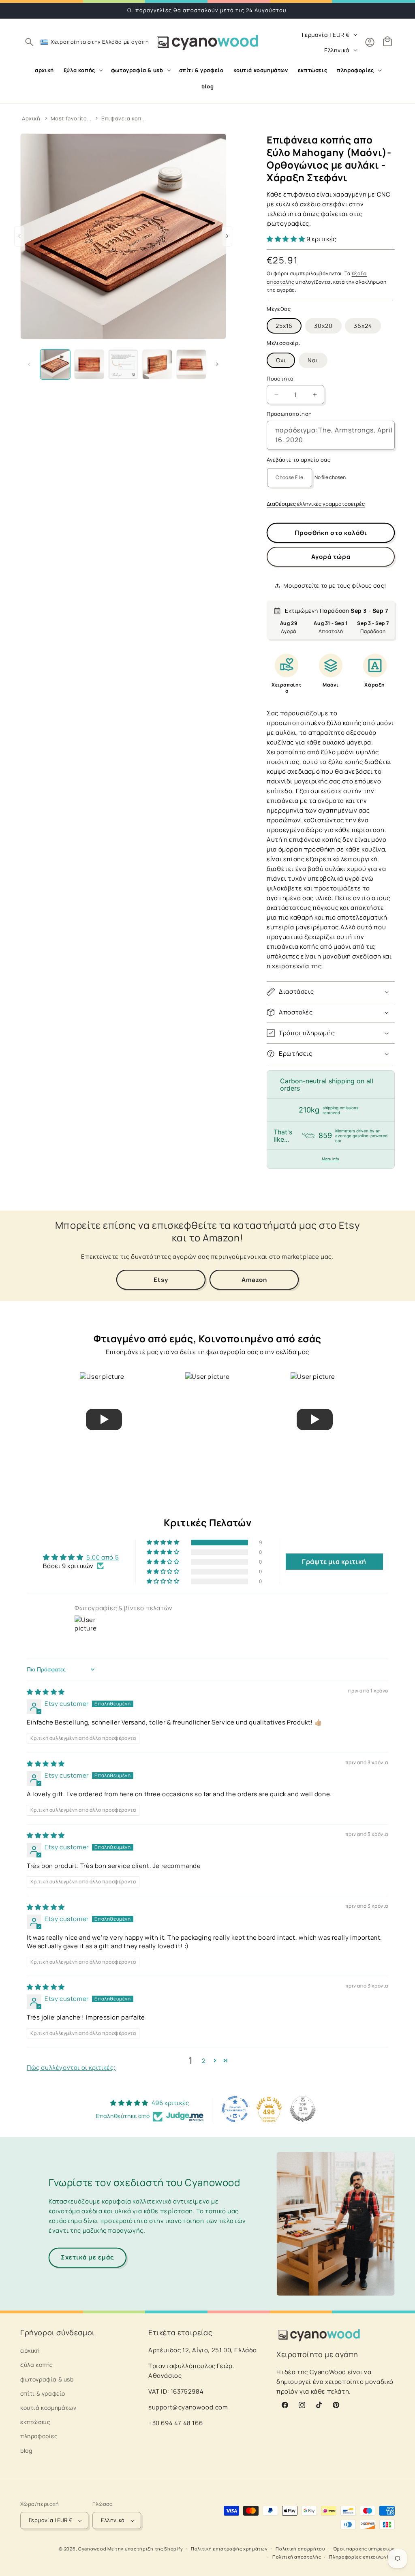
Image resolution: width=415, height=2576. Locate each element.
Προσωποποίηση (289, 414)
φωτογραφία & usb (47, 2379)
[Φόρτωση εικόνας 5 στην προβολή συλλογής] (191, 364)
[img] (46, 1692)
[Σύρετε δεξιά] (217, 364)
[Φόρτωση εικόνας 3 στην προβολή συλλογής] (123, 364)
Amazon (254, 1280)
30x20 (323, 326)
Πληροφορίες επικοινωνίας (362, 2557)
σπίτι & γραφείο (43, 2393)
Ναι (313, 360)
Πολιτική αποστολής (297, 2557)
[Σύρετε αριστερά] (29, 364)
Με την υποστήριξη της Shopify (145, 2549)
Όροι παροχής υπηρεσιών (364, 2549)
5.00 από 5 (103, 1557)
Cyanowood (92, 2549)
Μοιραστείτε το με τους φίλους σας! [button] (335, 585)
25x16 (284, 326)
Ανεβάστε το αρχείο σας (298, 460)
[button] (29, 42)
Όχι (281, 360)
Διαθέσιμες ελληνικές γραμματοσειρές (316, 504)
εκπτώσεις (35, 2422)
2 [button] (204, 2061)
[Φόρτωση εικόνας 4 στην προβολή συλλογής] (157, 364)
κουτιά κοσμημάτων (48, 2408)
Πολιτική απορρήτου (300, 2549)
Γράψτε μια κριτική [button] (334, 1562)
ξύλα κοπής (37, 2365)
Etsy (161, 1280)
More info (331, 1159)
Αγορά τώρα (331, 557)
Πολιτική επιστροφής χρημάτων (229, 2549)
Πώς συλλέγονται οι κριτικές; (71, 2068)
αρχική (30, 2350)
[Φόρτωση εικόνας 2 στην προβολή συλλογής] (89, 364)
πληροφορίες (39, 2436)
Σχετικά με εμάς (88, 2257)
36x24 (363, 326)
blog (26, 2451)
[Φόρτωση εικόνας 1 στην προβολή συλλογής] (55, 364)
